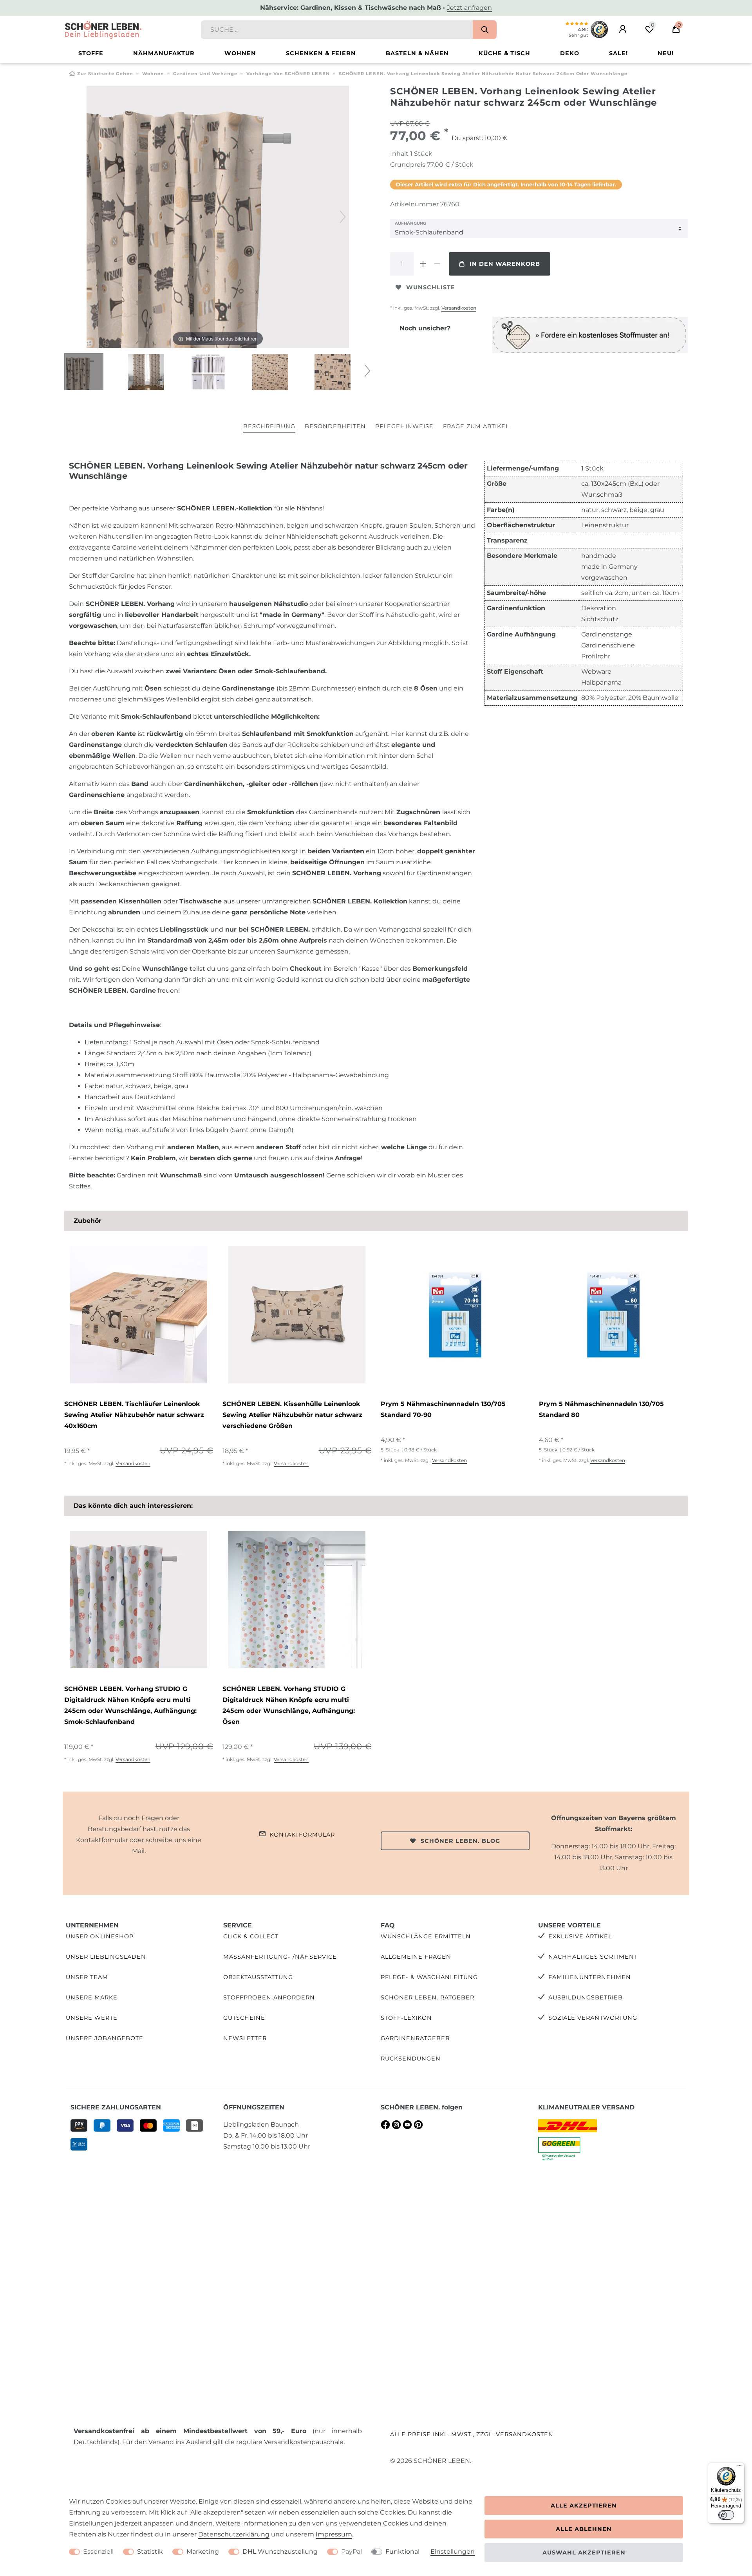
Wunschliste (431, 287)
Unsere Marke (92, 1997)
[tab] (269, 427)
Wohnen (240, 53)
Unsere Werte (92, 2018)
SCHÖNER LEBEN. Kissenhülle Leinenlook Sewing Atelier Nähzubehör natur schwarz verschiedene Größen (292, 1415)
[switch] (726, 2515)
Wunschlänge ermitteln (426, 1936)
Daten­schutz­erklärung (234, 2534)
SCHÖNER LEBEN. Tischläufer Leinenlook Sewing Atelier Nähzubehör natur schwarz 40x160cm (134, 1415)
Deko (570, 53)
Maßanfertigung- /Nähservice (280, 1957)
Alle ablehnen (584, 2529)
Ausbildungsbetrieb (586, 1997)
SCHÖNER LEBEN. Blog (460, 1841)
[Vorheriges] (93, 217)
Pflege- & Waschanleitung (429, 1977)
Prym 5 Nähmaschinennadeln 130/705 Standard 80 (601, 1409)
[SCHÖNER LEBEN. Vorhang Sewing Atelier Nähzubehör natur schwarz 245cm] (84, 373)
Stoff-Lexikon (406, 2018)
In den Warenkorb (505, 264)
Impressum (334, 2534)
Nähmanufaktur (164, 53)
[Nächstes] (343, 217)
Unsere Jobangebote (105, 2038)
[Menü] (739, 2467)
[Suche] (485, 30)
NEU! (666, 53)
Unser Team (87, 1977)
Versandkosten (459, 308)
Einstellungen (453, 2552)
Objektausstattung (258, 1977)
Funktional (402, 2552)
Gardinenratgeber (415, 2038)
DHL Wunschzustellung (280, 2552)
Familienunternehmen (590, 1977)
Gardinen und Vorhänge (205, 74)
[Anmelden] (623, 29)
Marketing (203, 2552)
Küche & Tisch (504, 53)
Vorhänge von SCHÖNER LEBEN (288, 74)
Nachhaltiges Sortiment (593, 1957)
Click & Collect (251, 1936)
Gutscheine (244, 2018)
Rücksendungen (411, 2059)
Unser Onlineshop (100, 1936)
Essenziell (98, 2552)
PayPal (352, 2552)
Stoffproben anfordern (269, 1997)
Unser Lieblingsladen (106, 1957)
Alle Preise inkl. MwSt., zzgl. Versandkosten (472, 2434)
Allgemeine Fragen (416, 1957)
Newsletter (245, 2038)
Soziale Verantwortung (593, 2018)
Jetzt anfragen (469, 8)
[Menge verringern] (437, 264)
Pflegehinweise (404, 426)
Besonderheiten (335, 426)
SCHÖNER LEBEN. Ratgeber (428, 1997)
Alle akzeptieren (584, 2506)
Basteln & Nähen (417, 53)
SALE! (618, 53)
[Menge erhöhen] (423, 264)
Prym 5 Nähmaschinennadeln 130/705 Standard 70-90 (443, 1409)
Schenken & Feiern (321, 53)
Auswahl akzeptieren (584, 2553)
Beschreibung (269, 426)
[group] (139, 1315)
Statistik (150, 2552)
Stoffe (91, 53)
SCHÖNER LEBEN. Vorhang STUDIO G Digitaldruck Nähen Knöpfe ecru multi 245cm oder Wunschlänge (130, 1705)
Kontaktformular (302, 1835)
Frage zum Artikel (476, 426)
